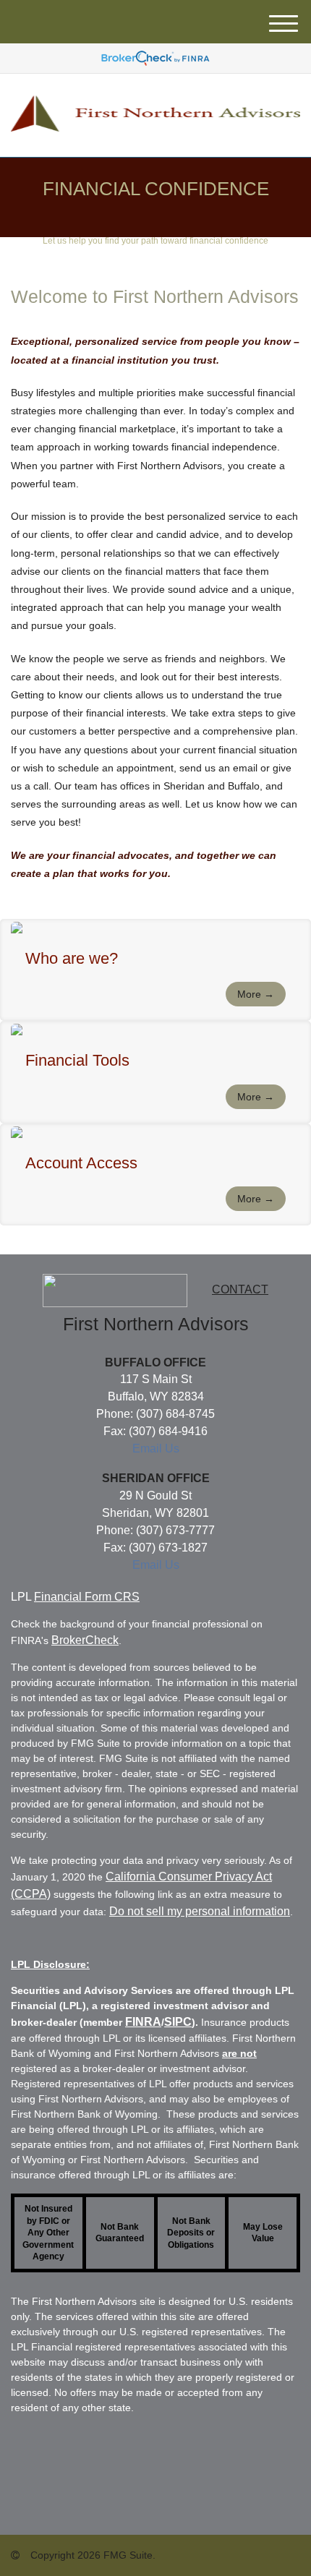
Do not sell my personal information (200, 1911)
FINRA (143, 2022)
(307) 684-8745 (175, 1414)
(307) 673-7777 (175, 1530)
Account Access (81, 1163)
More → (256, 994)
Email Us (156, 1449)
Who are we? (72, 958)
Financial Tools (77, 1060)
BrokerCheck (85, 1640)
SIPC (178, 2022)
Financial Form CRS (87, 1597)
